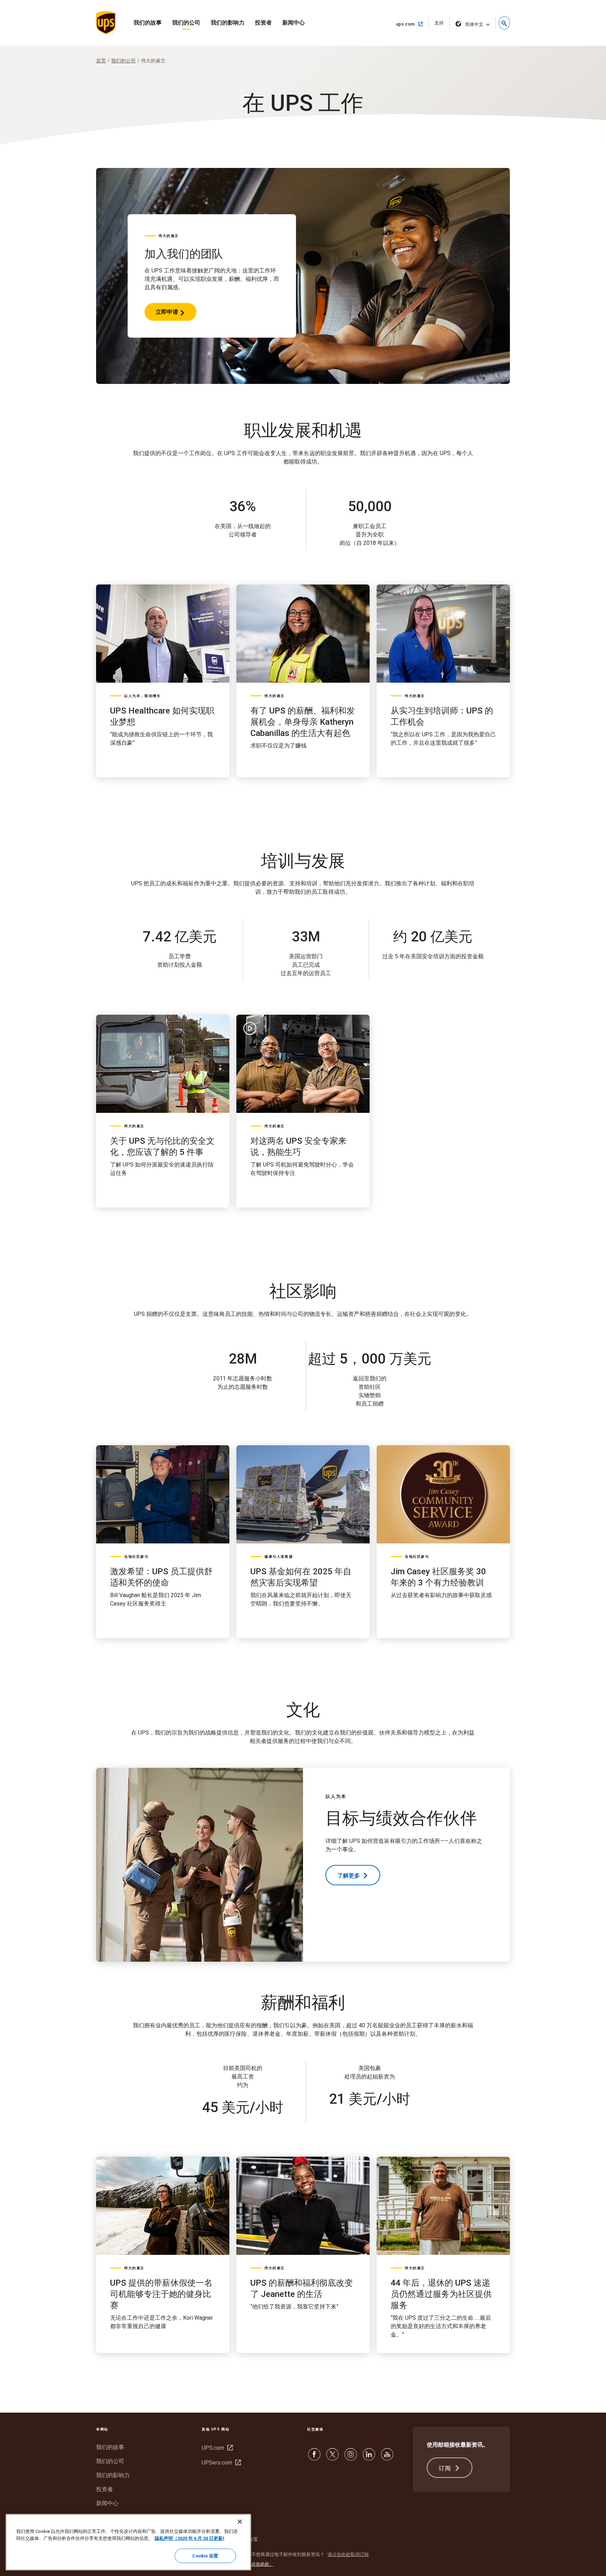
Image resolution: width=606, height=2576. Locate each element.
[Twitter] (332, 2458)
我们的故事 (148, 23)
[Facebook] (314, 2458)
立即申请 (167, 315)
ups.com (408, 24)
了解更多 (349, 1876)
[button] (504, 23)
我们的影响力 (228, 23)
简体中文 (474, 24)
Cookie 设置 (205, 2556)
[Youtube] (387, 2458)
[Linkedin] (369, 2458)
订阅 (446, 2468)
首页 (101, 61)
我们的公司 (186, 23)
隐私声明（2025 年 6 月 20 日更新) (190, 2538)
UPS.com (216, 2448)
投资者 (263, 23)
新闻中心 (294, 23)
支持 (441, 25)
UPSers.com (220, 2463)
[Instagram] (351, 2458)
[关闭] (240, 2522)
